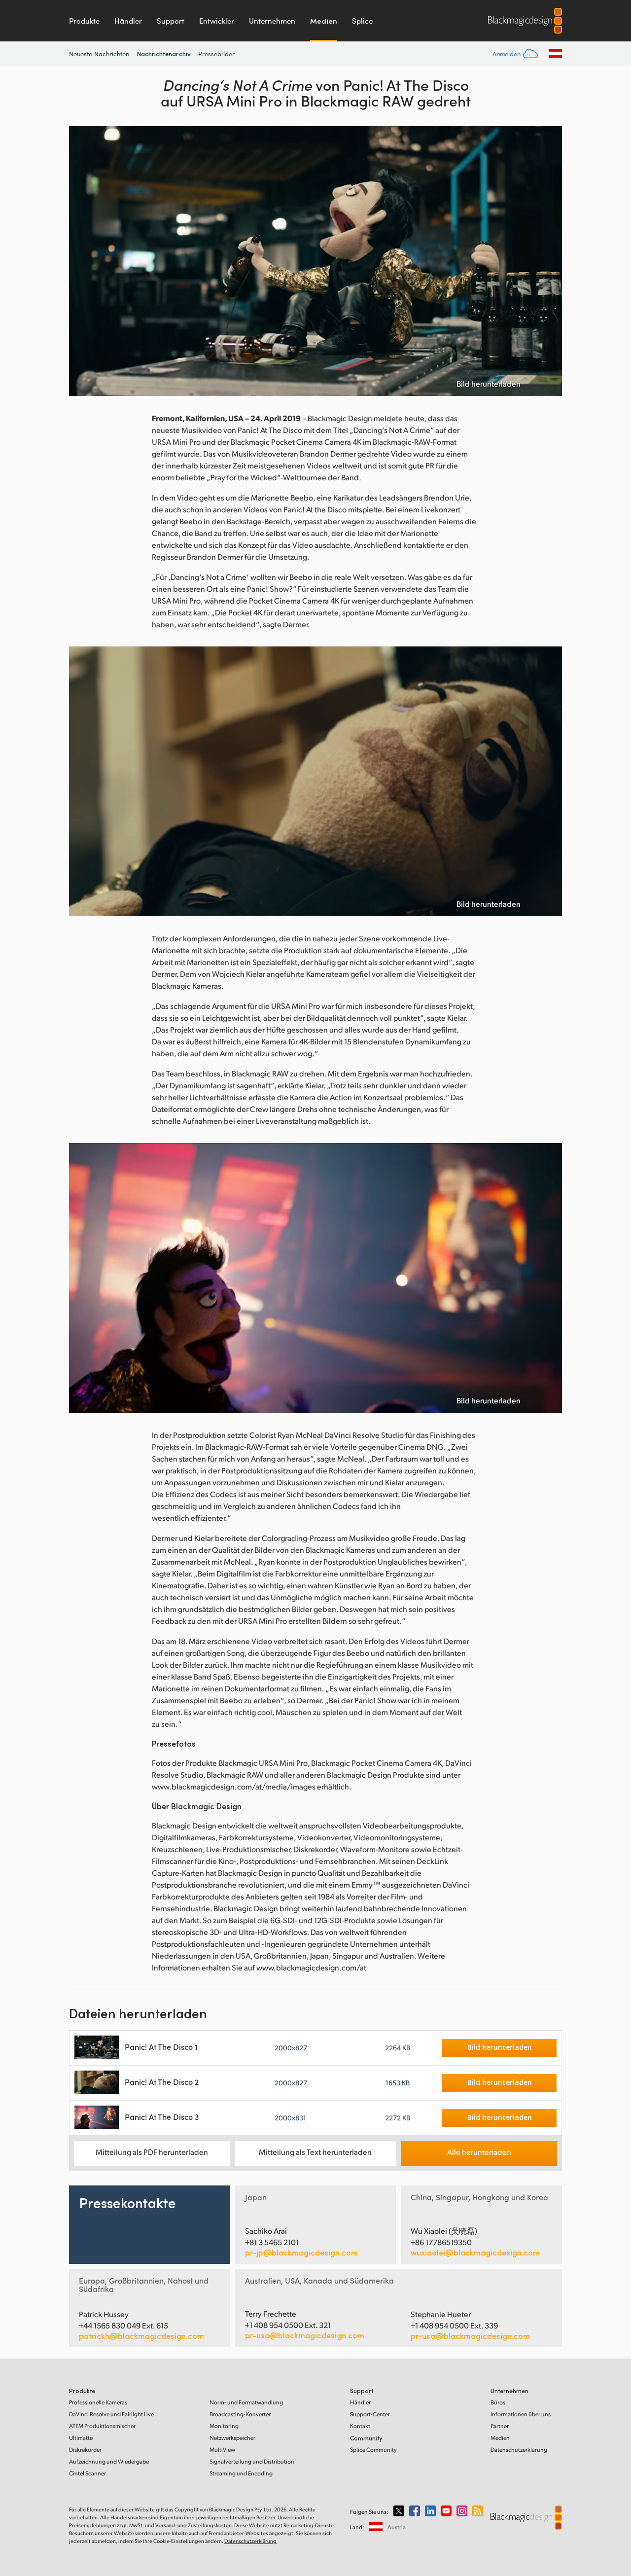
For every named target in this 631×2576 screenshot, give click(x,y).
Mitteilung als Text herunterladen (315, 2152)
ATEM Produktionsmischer (102, 2426)
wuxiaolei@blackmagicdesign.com (475, 2253)
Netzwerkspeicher (232, 2438)
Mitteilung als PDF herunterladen (152, 2152)
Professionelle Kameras (98, 2402)
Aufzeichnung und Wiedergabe (109, 2461)
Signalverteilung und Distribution (252, 2461)
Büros (498, 2402)
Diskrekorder (85, 2450)
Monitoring (224, 2426)
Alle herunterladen (479, 2152)
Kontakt (360, 2426)
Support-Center (370, 2414)
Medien (324, 21)
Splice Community (373, 2450)
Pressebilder (216, 54)
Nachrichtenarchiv (164, 54)
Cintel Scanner (88, 2473)
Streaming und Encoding (241, 2473)
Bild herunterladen (489, 384)
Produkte (84, 21)
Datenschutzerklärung (519, 2450)
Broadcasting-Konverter (240, 2414)
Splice (362, 21)
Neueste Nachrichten (99, 54)
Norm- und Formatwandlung (246, 2402)
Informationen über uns (521, 2414)
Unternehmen (272, 21)
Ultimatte (81, 2438)
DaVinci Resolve (111, 2414)
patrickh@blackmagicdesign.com (141, 2336)
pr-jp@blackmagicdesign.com (301, 2253)
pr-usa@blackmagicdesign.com (305, 2335)
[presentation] (83, 261)
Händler (128, 21)
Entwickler (217, 21)
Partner (500, 2426)
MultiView (222, 2450)
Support (171, 21)
